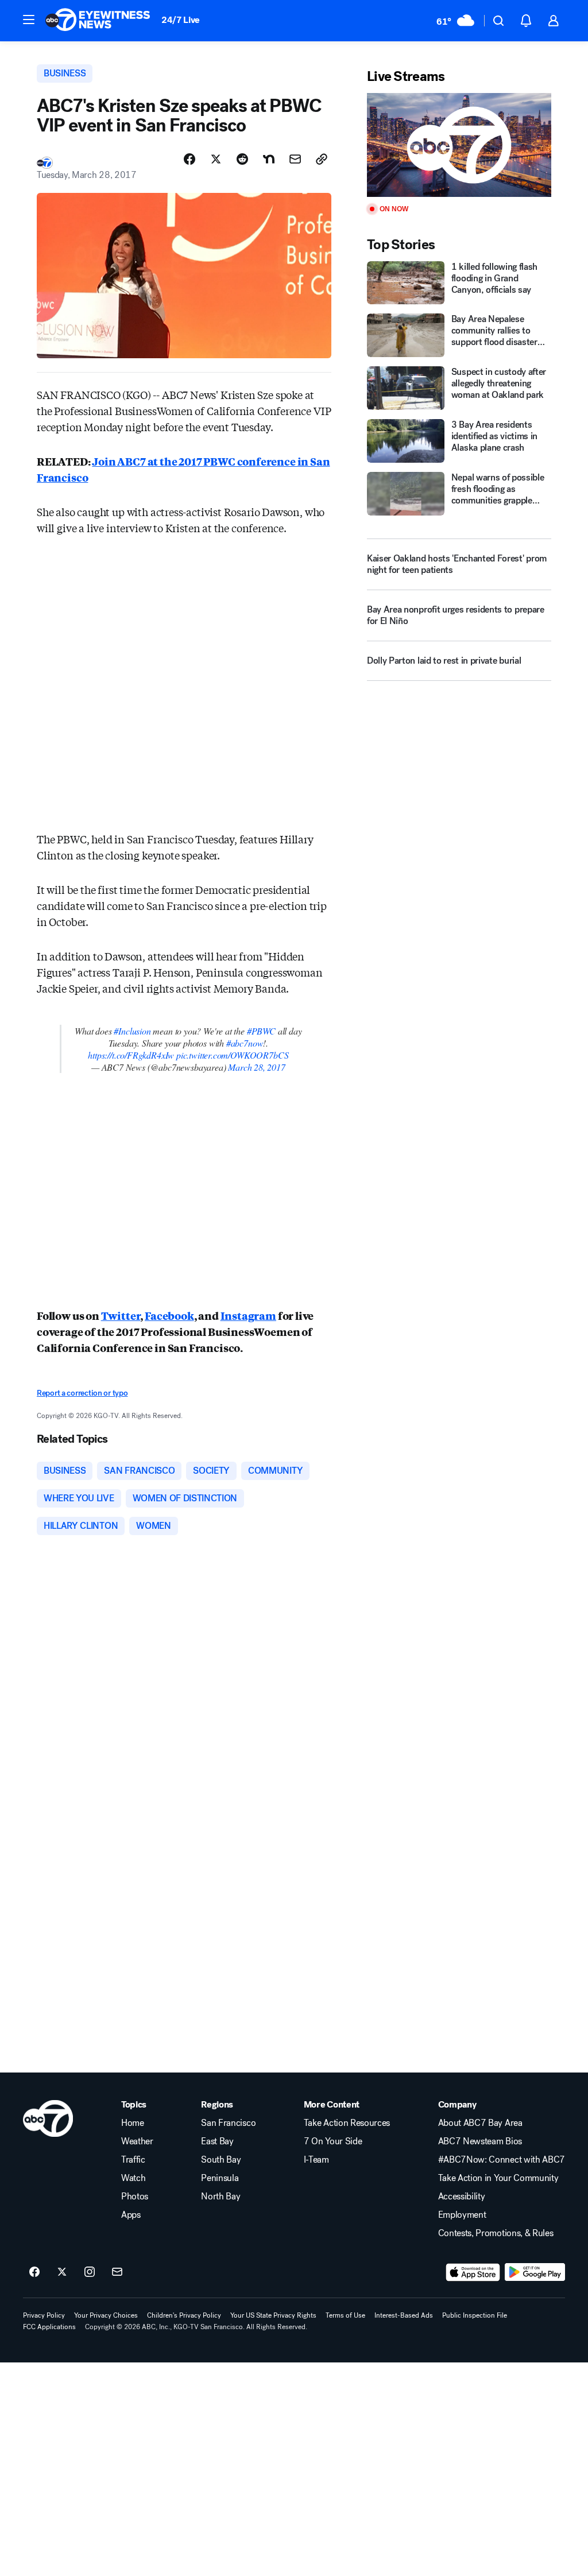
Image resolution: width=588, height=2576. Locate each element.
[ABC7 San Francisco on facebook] (34, 2272)
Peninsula (220, 2178)
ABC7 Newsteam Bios (480, 2141)
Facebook (169, 1315)
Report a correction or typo (82, 1393)
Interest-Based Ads (404, 2315)
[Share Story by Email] (295, 159)
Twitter (121, 1315)
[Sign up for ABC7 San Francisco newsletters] (117, 2272)
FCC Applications (49, 2327)
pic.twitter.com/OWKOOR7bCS (232, 1055)
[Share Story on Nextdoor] (269, 159)
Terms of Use (345, 2315)
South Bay (221, 2160)
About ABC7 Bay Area (480, 2123)
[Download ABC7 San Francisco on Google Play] (535, 2272)
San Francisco (228, 2123)
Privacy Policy (44, 2315)
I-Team (316, 2160)
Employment (462, 2215)
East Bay (217, 2141)
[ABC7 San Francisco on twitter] (62, 2272)
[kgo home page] (48, 2118)
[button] (29, 20)
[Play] (459, 145)
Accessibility (462, 2197)
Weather (137, 2141)
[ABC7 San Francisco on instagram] (90, 2272)
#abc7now (245, 1043)
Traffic (133, 2160)
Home (133, 2123)
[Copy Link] (322, 159)
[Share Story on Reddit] (242, 159)
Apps (131, 2215)
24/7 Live (181, 20)
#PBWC (261, 1031)
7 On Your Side (333, 2141)
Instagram (248, 1315)
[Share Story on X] (216, 159)
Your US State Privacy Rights (273, 2315)
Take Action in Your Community (498, 2178)
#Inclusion (132, 1031)
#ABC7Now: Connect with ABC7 (502, 2160)
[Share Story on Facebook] (189, 159)
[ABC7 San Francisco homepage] (98, 21)
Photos (135, 2197)
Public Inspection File (475, 2315)
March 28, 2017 (256, 1067)
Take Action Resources (347, 2123)
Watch (133, 2178)
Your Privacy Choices (106, 2315)
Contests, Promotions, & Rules (496, 2233)
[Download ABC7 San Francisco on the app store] (473, 2272)
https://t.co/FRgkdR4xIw (131, 1055)
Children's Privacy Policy (184, 2315)
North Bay (220, 2197)
